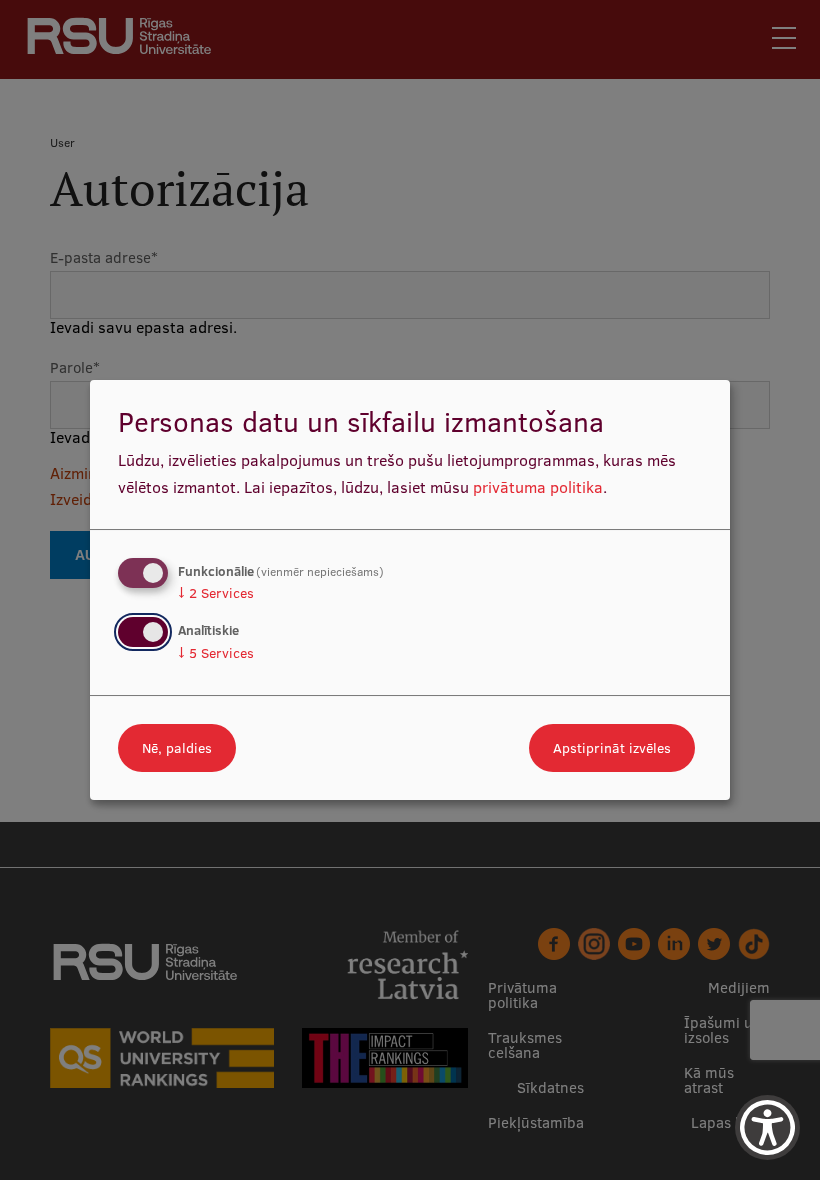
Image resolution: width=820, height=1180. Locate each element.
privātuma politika (538, 487)
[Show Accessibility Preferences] (767, 1127)
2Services (216, 593)
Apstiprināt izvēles (612, 748)
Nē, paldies (177, 748)
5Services (216, 653)
